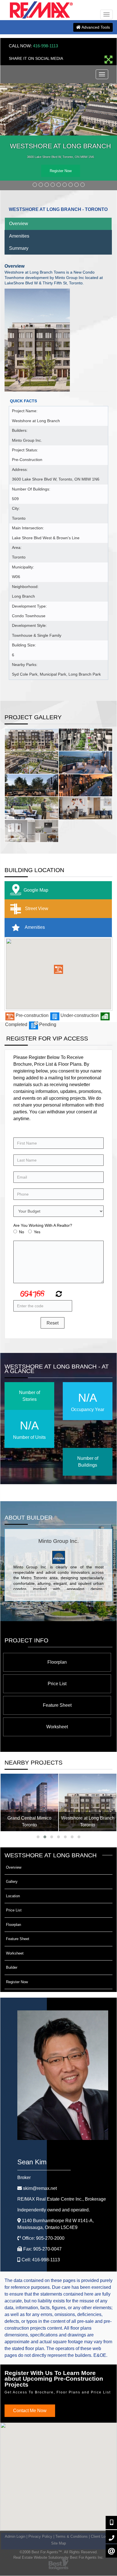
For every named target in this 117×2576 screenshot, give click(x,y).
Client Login (101, 2536)
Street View (36, 909)
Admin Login (15, 2536)
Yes (37, 1232)
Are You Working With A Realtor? (43, 1226)
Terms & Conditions (72, 2536)
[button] (58, 970)
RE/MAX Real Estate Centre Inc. (62, 2199)
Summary (19, 248)
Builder (12, 1968)
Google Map (36, 890)
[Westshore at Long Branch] (88, 1802)
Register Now (61, 171)
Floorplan (57, 1662)
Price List (57, 1684)
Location (13, 1896)
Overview (19, 224)
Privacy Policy (40, 2536)
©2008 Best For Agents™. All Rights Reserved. (59, 2552)
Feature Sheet (57, 1705)
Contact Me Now (30, 2411)
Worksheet (57, 1727)
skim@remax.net (40, 2188)
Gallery (12, 1882)
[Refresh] (58, 1295)
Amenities (19, 236)
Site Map (58, 2543)
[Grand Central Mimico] (29, 1802)
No (22, 1232)
